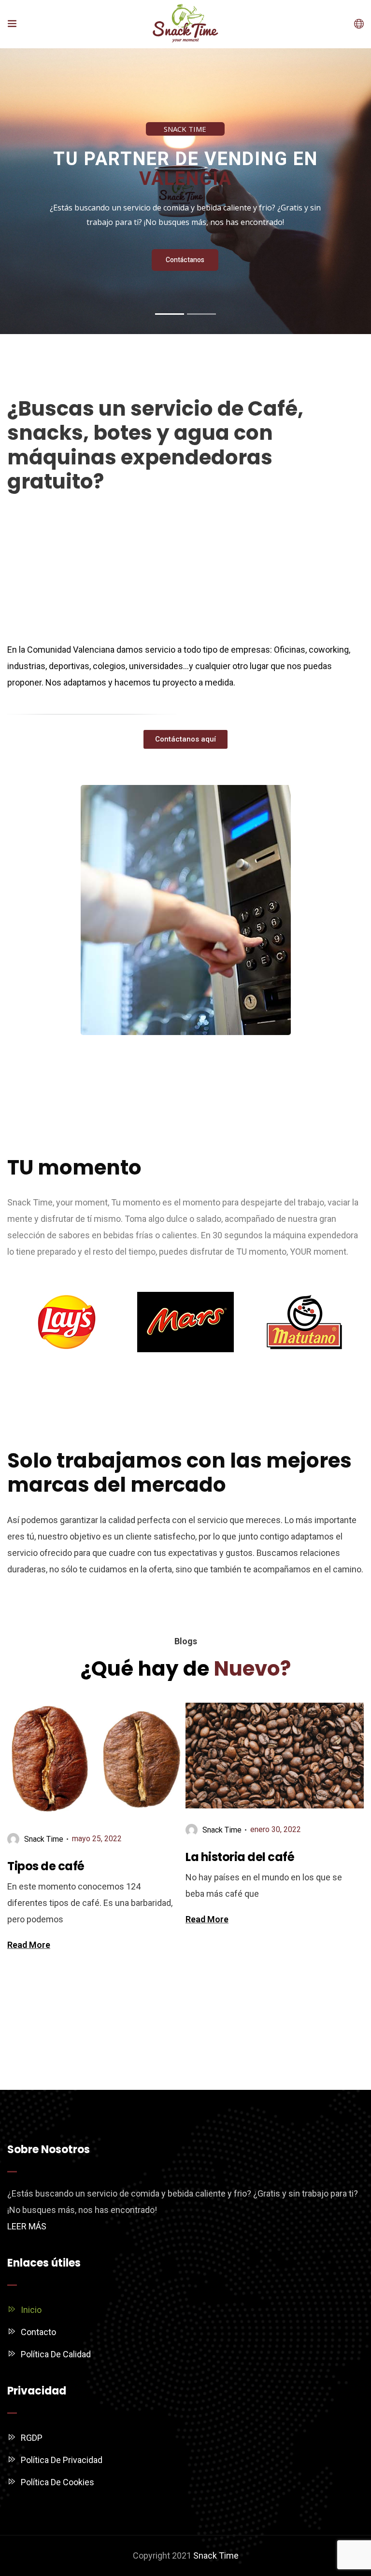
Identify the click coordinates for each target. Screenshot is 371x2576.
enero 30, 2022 (276, 1829)
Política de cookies (57, 2482)
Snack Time (216, 2555)
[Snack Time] (185, 24)
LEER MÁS (27, 2226)
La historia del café (240, 1857)
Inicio (31, 2310)
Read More (29, 1945)
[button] (185, 739)
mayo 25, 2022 (97, 1839)
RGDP (32, 2438)
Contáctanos (185, 260)
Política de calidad (56, 2354)
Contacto (38, 2332)
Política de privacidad (62, 2460)
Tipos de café (46, 1866)
